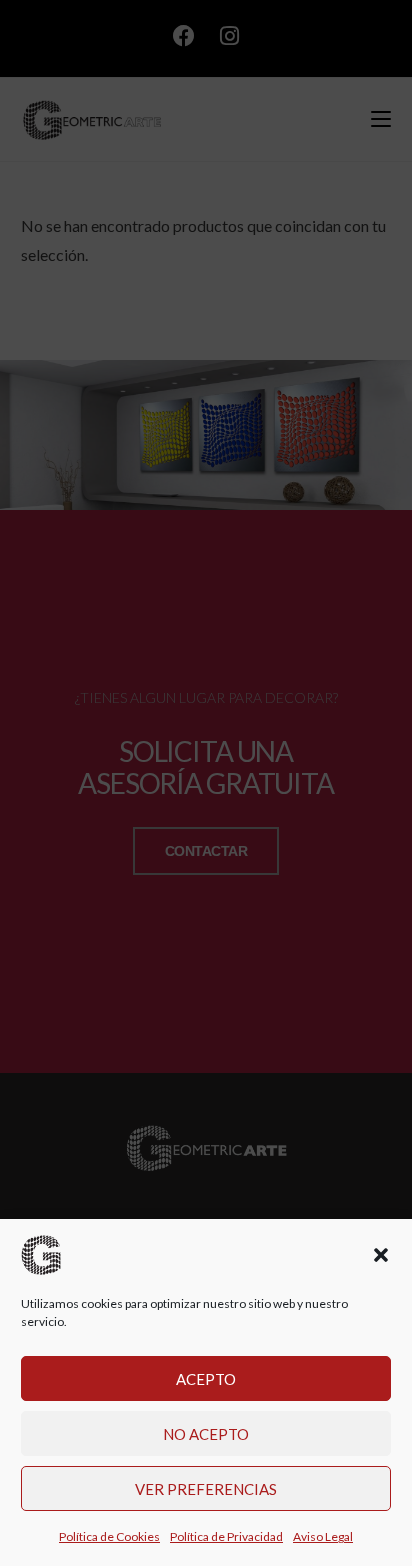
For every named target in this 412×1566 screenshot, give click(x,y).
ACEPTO (206, 1379)
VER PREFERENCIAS (206, 1489)
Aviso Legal (323, 1536)
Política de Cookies (109, 1536)
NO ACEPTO (206, 1434)
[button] (381, 1255)
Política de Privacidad (226, 1536)
